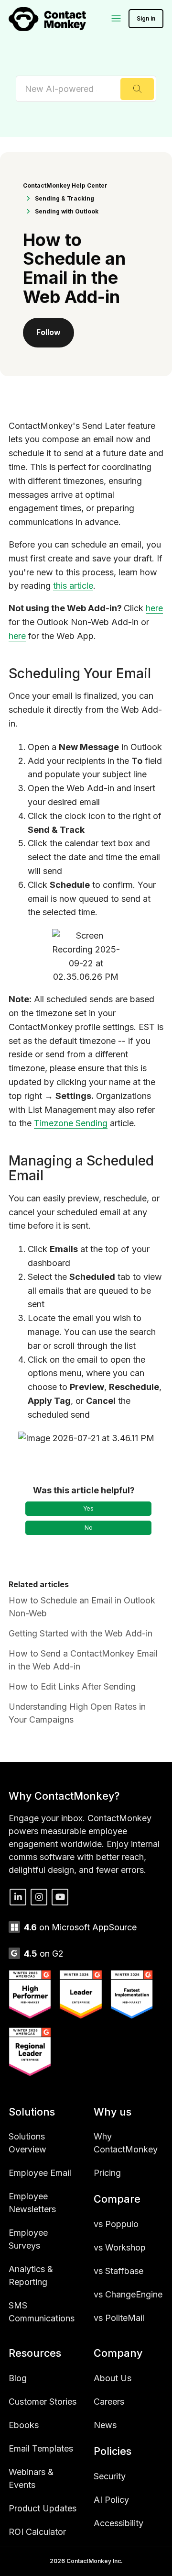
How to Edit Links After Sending (72, 1686)
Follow (48, 332)
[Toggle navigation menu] (117, 19)
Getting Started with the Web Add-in (81, 1633)
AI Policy (111, 2500)
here (154, 608)
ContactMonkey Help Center (65, 185)
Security (110, 2476)
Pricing (107, 2173)
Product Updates (43, 2508)
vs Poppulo (116, 2224)
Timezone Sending (71, 1123)
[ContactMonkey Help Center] (47, 19)
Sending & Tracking (64, 198)
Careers (109, 2402)
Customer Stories (43, 2402)
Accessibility (118, 2523)
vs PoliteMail (119, 2318)
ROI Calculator (37, 2532)
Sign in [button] (146, 18)
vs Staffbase (118, 2271)
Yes (88, 1508)
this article (73, 586)
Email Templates (41, 2448)
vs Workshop (120, 2247)
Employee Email (40, 2173)
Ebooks (24, 2425)
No (89, 1528)
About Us (113, 2378)
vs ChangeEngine (128, 2294)
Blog (18, 2378)
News (105, 2425)
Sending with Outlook (67, 211)
